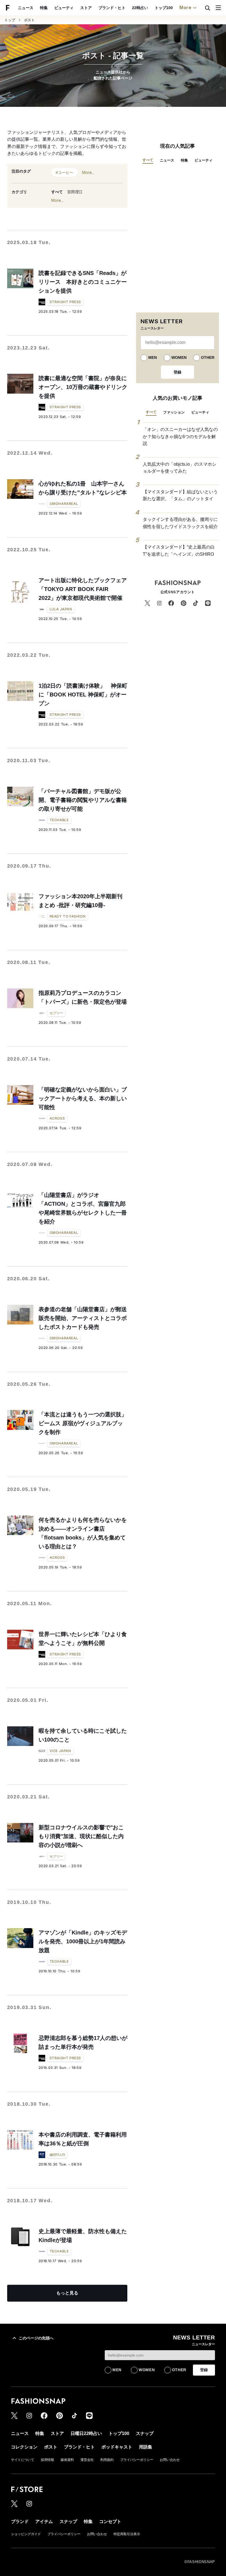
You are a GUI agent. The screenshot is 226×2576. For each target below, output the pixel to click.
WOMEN (179, 357)
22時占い (140, 8)
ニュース (26, 8)
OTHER (208, 357)
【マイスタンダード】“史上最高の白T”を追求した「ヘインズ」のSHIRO (179, 551)
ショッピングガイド (26, 2534)
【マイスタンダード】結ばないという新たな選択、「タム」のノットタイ (180, 495)
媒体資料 (67, 2460)
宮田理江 (75, 192)
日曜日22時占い (86, 2433)
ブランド (20, 2521)
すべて (57, 192)
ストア (86, 8)
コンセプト (110, 2521)
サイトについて (23, 2460)
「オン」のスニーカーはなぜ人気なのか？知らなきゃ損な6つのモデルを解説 (180, 436)
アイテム (44, 2521)
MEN (153, 357)
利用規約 (107, 2460)
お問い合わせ (170, 2460)
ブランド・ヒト (112, 8)
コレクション (24, 2447)
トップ (10, 20)
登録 (177, 372)
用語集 (146, 2447)
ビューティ (64, 8)
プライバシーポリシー (137, 2460)
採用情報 (47, 2460)
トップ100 (164, 8)
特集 (44, 8)
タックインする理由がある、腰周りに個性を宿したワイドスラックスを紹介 (180, 523)
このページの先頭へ (36, 2338)
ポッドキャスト (117, 2447)
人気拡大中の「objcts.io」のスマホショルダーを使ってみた (180, 468)
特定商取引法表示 (127, 2534)
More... (88, 172)
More (185, 7)
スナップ (145, 2433)
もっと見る (67, 2293)
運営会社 (87, 2460)
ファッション (174, 412)
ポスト (29, 20)
